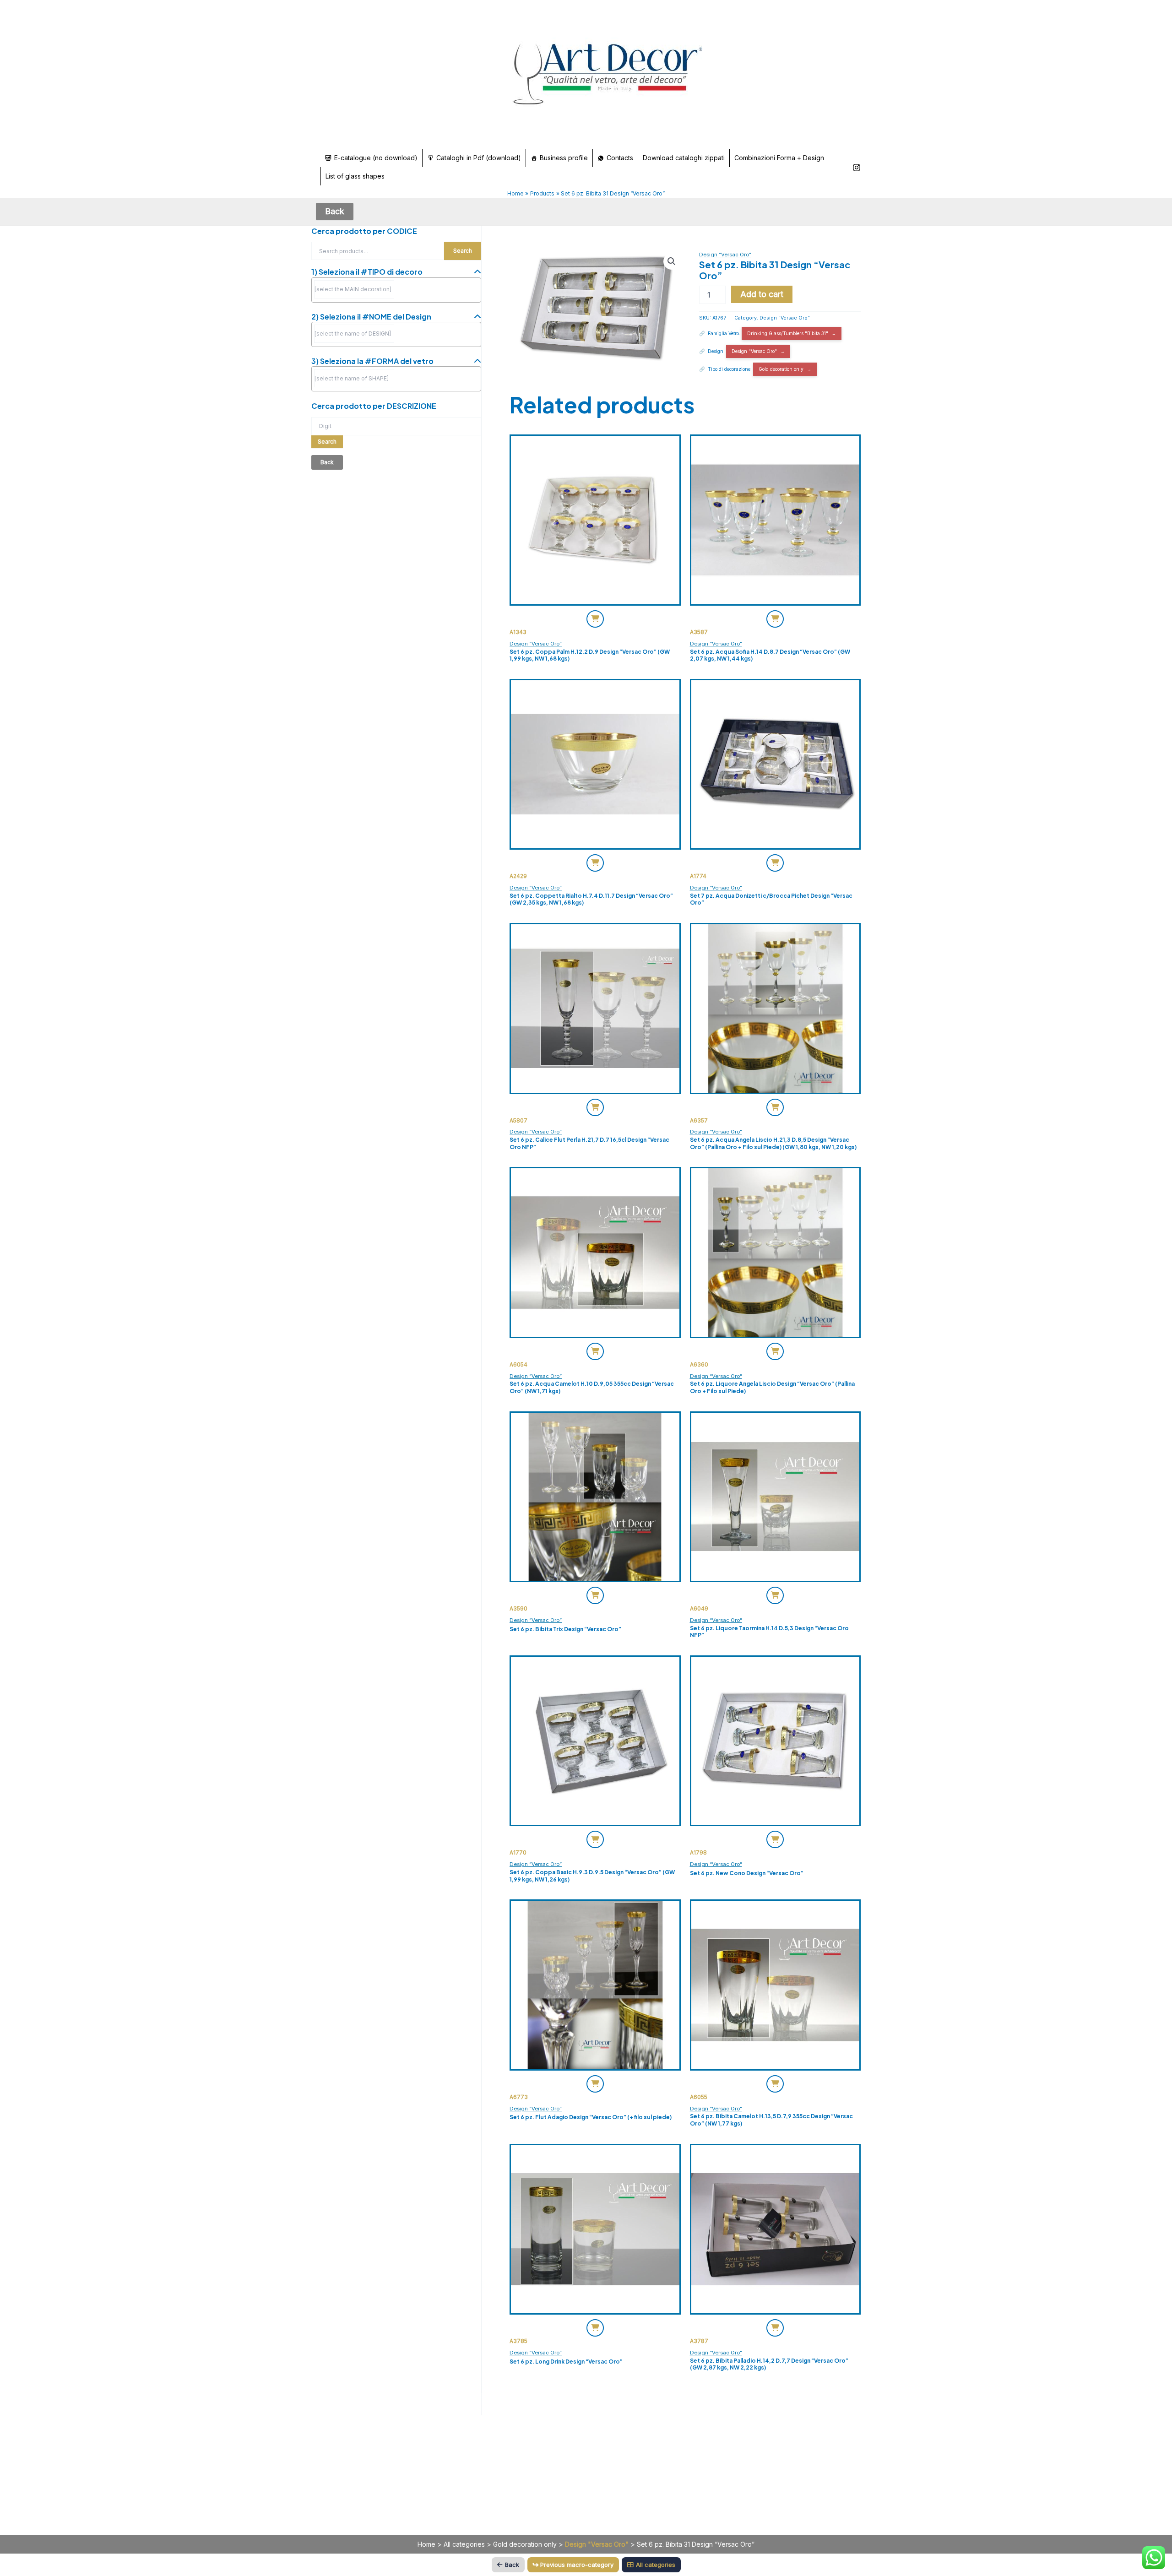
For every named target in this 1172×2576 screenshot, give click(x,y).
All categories (464, 2544)
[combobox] (396, 290)
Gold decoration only (781, 369)
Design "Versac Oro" (785, 318)
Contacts (620, 158)
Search (463, 251)
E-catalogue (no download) (376, 158)
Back (512, 2565)
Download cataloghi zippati (684, 158)
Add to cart (762, 294)
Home (426, 2544)
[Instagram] (857, 168)
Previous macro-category (577, 2565)
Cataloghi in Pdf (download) (479, 158)
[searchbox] (354, 289)
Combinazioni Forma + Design (779, 158)
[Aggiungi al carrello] (595, 619)
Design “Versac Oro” (725, 255)
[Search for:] (396, 426)
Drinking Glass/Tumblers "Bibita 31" (788, 333)
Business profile (564, 158)
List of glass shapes (355, 176)
